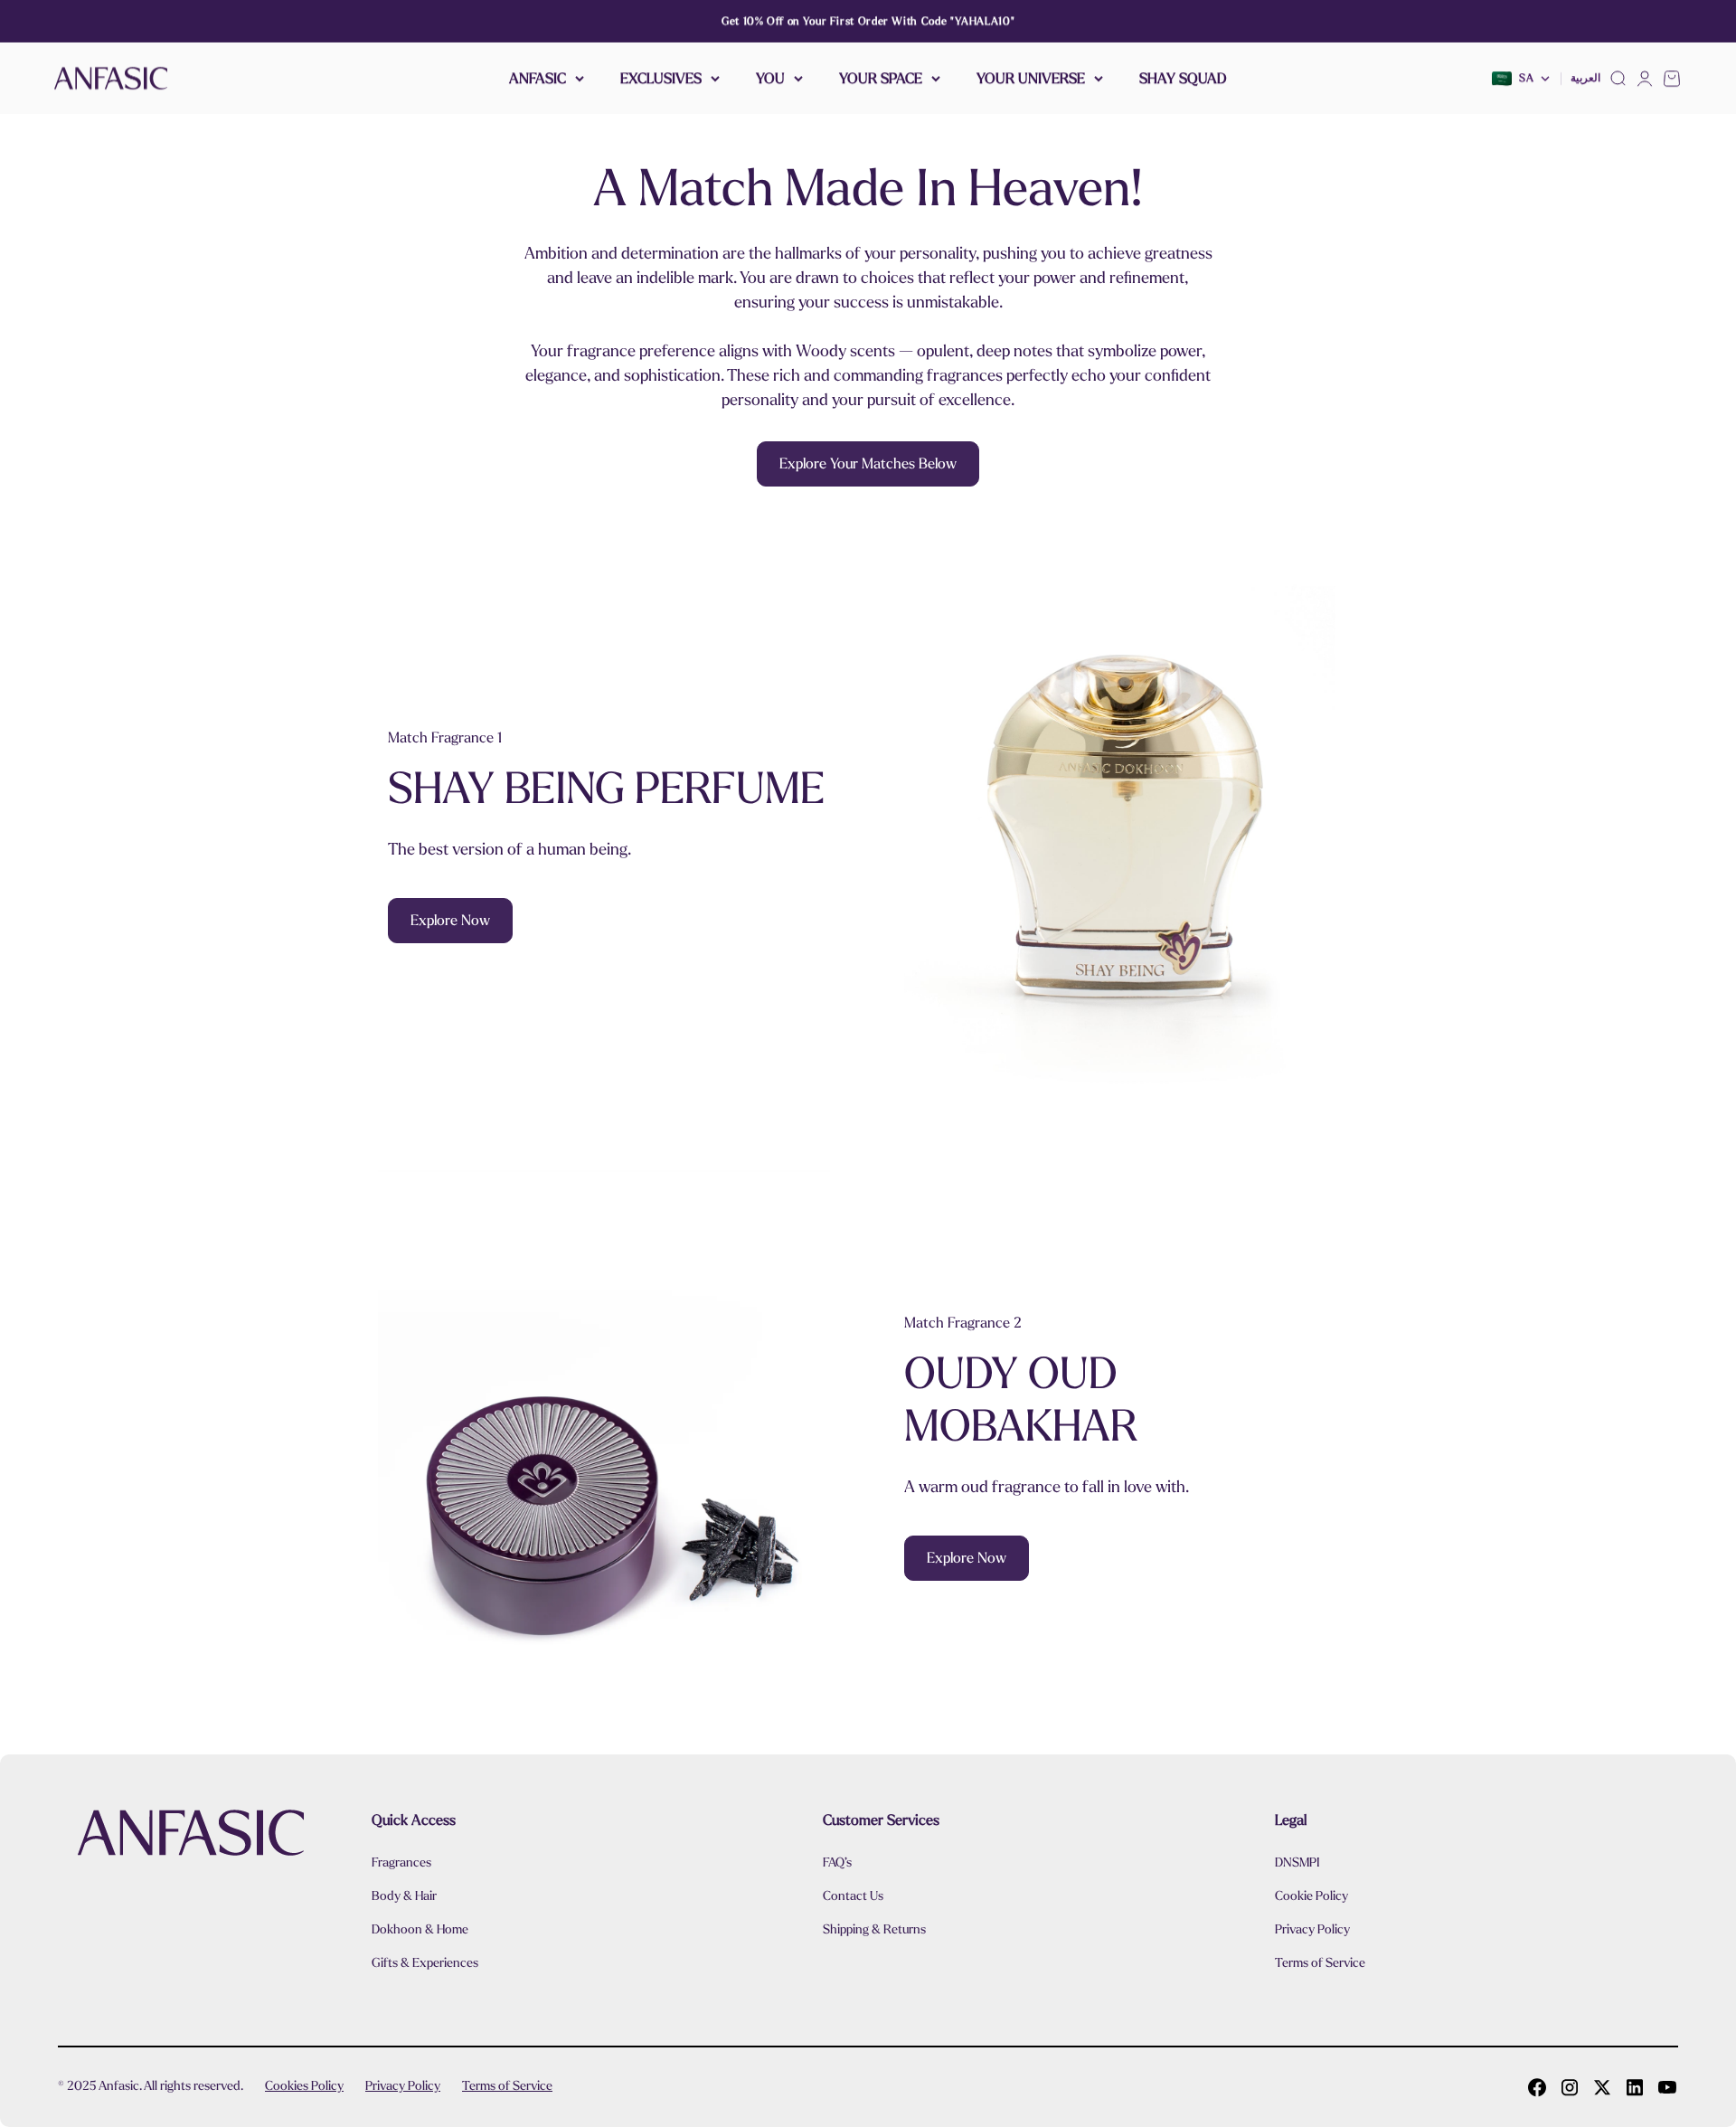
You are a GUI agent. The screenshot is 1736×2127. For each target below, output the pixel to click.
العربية (1585, 79)
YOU (770, 78)
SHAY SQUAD (1183, 78)
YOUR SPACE (881, 78)
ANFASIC (538, 78)
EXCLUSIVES (661, 78)
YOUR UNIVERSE (1031, 78)
